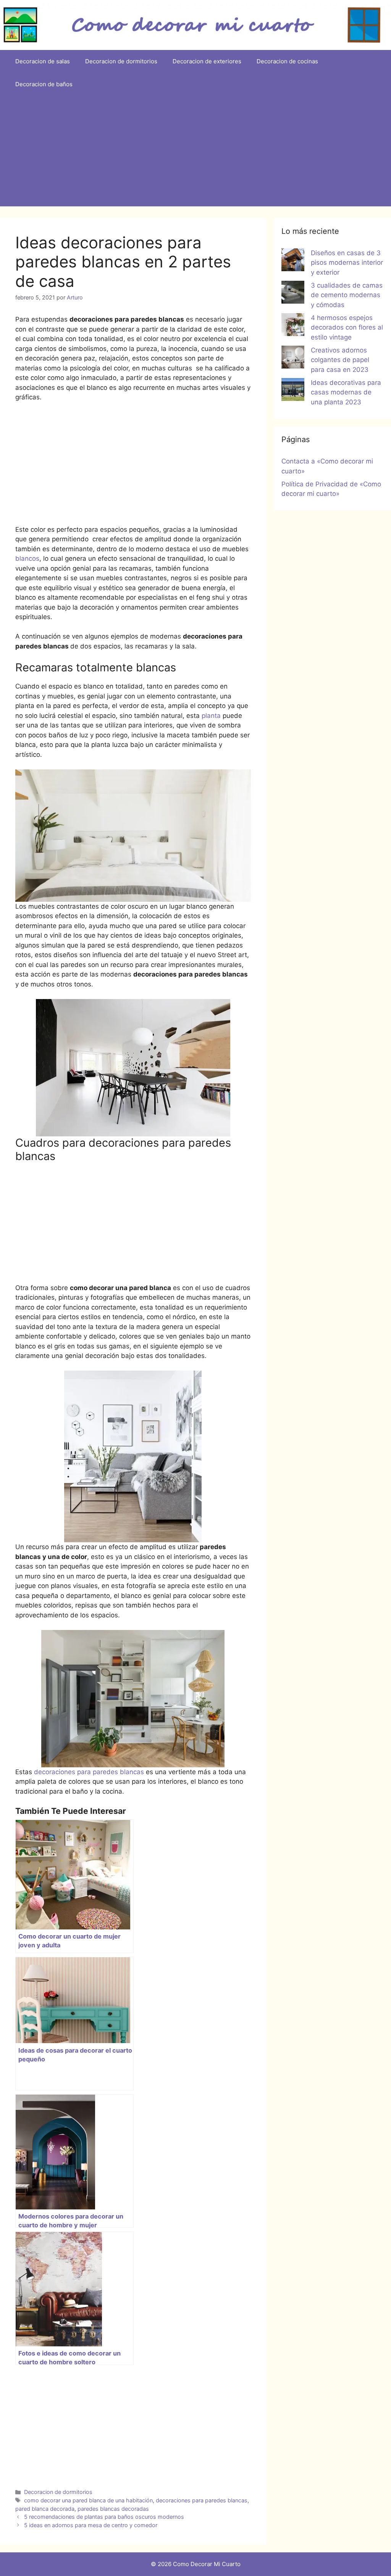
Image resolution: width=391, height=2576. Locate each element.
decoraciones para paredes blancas (89, 1772)
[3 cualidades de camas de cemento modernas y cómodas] (293, 294)
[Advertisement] (195, 153)
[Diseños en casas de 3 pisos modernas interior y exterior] (293, 261)
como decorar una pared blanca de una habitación (88, 2500)
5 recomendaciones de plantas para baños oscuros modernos (104, 2517)
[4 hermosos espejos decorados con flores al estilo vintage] (293, 326)
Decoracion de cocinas (287, 61)
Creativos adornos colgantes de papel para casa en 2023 (340, 360)
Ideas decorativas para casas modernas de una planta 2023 (346, 392)
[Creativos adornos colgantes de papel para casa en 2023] (293, 359)
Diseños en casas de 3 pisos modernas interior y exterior (347, 263)
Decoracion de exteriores (207, 61)
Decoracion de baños (44, 84)
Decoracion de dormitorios (121, 61)
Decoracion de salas (43, 61)
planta (212, 716)
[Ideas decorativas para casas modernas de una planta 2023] (293, 391)
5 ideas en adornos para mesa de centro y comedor (91, 2525)
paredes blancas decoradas (113, 2509)
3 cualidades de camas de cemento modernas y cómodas (347, 295)
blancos (27, 558)
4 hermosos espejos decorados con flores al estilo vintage (347, 327)
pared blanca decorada (45, 2509)
